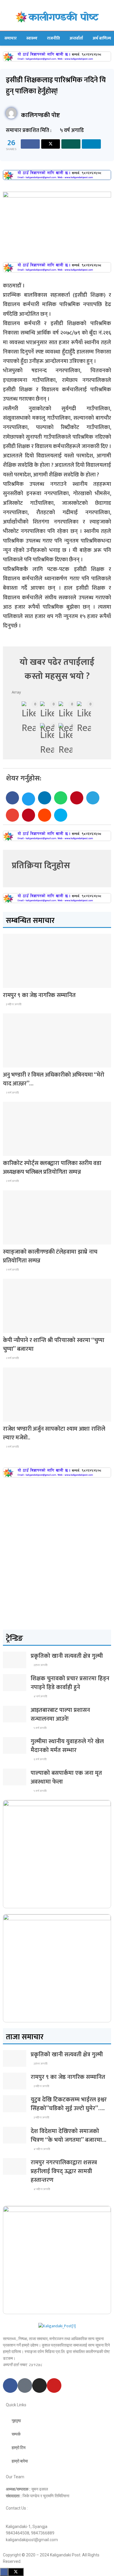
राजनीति (53, 38)
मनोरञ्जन (13, 1416)
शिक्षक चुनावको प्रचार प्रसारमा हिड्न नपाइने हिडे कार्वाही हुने (70, 1683)
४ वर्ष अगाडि (40, 1696)
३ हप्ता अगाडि (40, 1665)
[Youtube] (54, 2385)
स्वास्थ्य (32, 38)
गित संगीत (14, 1062)
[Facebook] (10, 2385)
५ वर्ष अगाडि (40, 1728)
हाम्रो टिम (19, 2448)
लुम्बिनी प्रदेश (16, 982)
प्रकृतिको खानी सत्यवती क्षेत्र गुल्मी (67, 1656)
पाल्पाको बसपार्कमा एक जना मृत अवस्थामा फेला (66, 1777)
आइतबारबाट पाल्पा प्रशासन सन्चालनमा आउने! (60, 1715)
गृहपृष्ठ (16, 2421)
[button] (12, 798)
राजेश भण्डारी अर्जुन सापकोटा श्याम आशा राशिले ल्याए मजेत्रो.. (54, 1433)
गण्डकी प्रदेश (16, 1239)
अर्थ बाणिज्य (102, 38)
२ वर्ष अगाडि (12, 1093)
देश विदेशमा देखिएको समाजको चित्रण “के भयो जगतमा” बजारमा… (68, 2136)
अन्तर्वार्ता (76, 38)
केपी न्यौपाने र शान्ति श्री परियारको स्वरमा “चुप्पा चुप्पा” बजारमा (53, 1345)
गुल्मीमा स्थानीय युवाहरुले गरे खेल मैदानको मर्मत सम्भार (67, 1746)
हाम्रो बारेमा (20, 2461)
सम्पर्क (16, 2434)
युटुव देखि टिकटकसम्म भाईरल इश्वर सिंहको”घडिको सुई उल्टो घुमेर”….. (69, 2104)
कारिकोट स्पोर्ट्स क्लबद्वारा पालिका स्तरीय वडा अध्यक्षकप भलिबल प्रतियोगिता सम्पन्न (52, 1168)
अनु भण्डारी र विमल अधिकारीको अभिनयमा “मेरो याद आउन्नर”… (54, 1079)
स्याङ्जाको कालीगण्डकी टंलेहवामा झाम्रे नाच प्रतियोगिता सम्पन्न (50, 1256)
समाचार (11, 38)
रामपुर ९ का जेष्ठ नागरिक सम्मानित (39, 995)
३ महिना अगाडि (13, 1004)
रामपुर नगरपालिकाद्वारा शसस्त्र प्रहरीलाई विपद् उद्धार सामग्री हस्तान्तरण (64, 2171)
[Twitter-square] (25, 2385)
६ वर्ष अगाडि (40, 1759)
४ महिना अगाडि (42, 2149)
